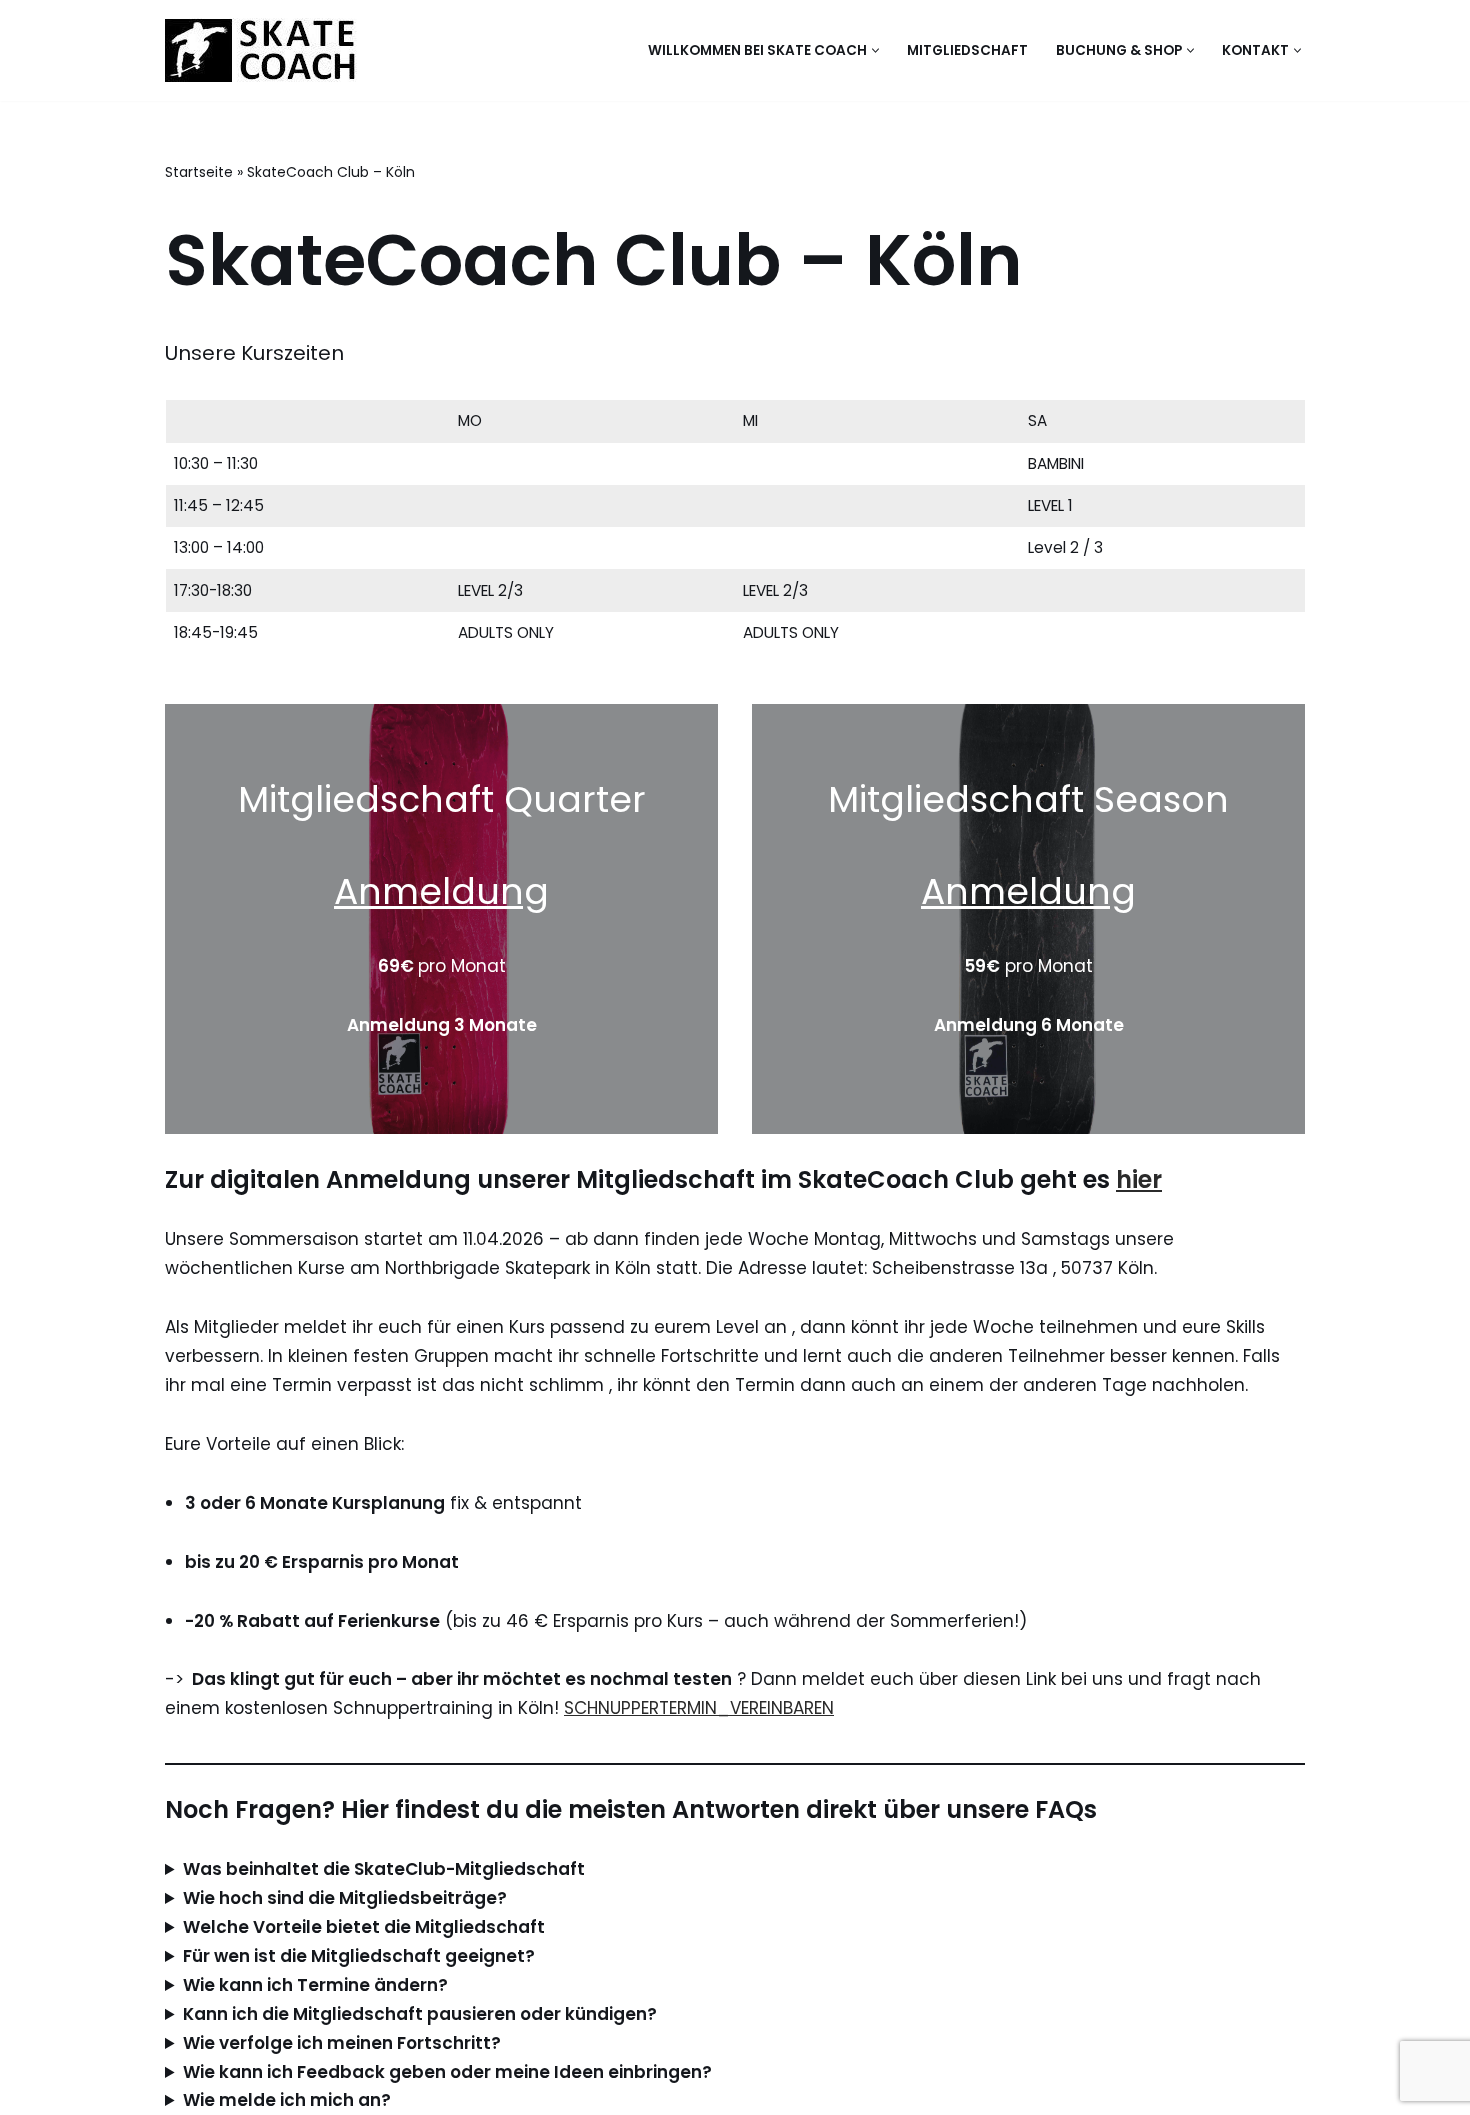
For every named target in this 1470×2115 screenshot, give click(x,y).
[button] (875, 50)
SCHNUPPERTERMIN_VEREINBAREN (699, 1708)
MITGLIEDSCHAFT (967, 50)
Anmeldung (441, 891)
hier (1139, 1179)
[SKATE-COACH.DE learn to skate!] (262, 50)
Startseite (199, 172)
